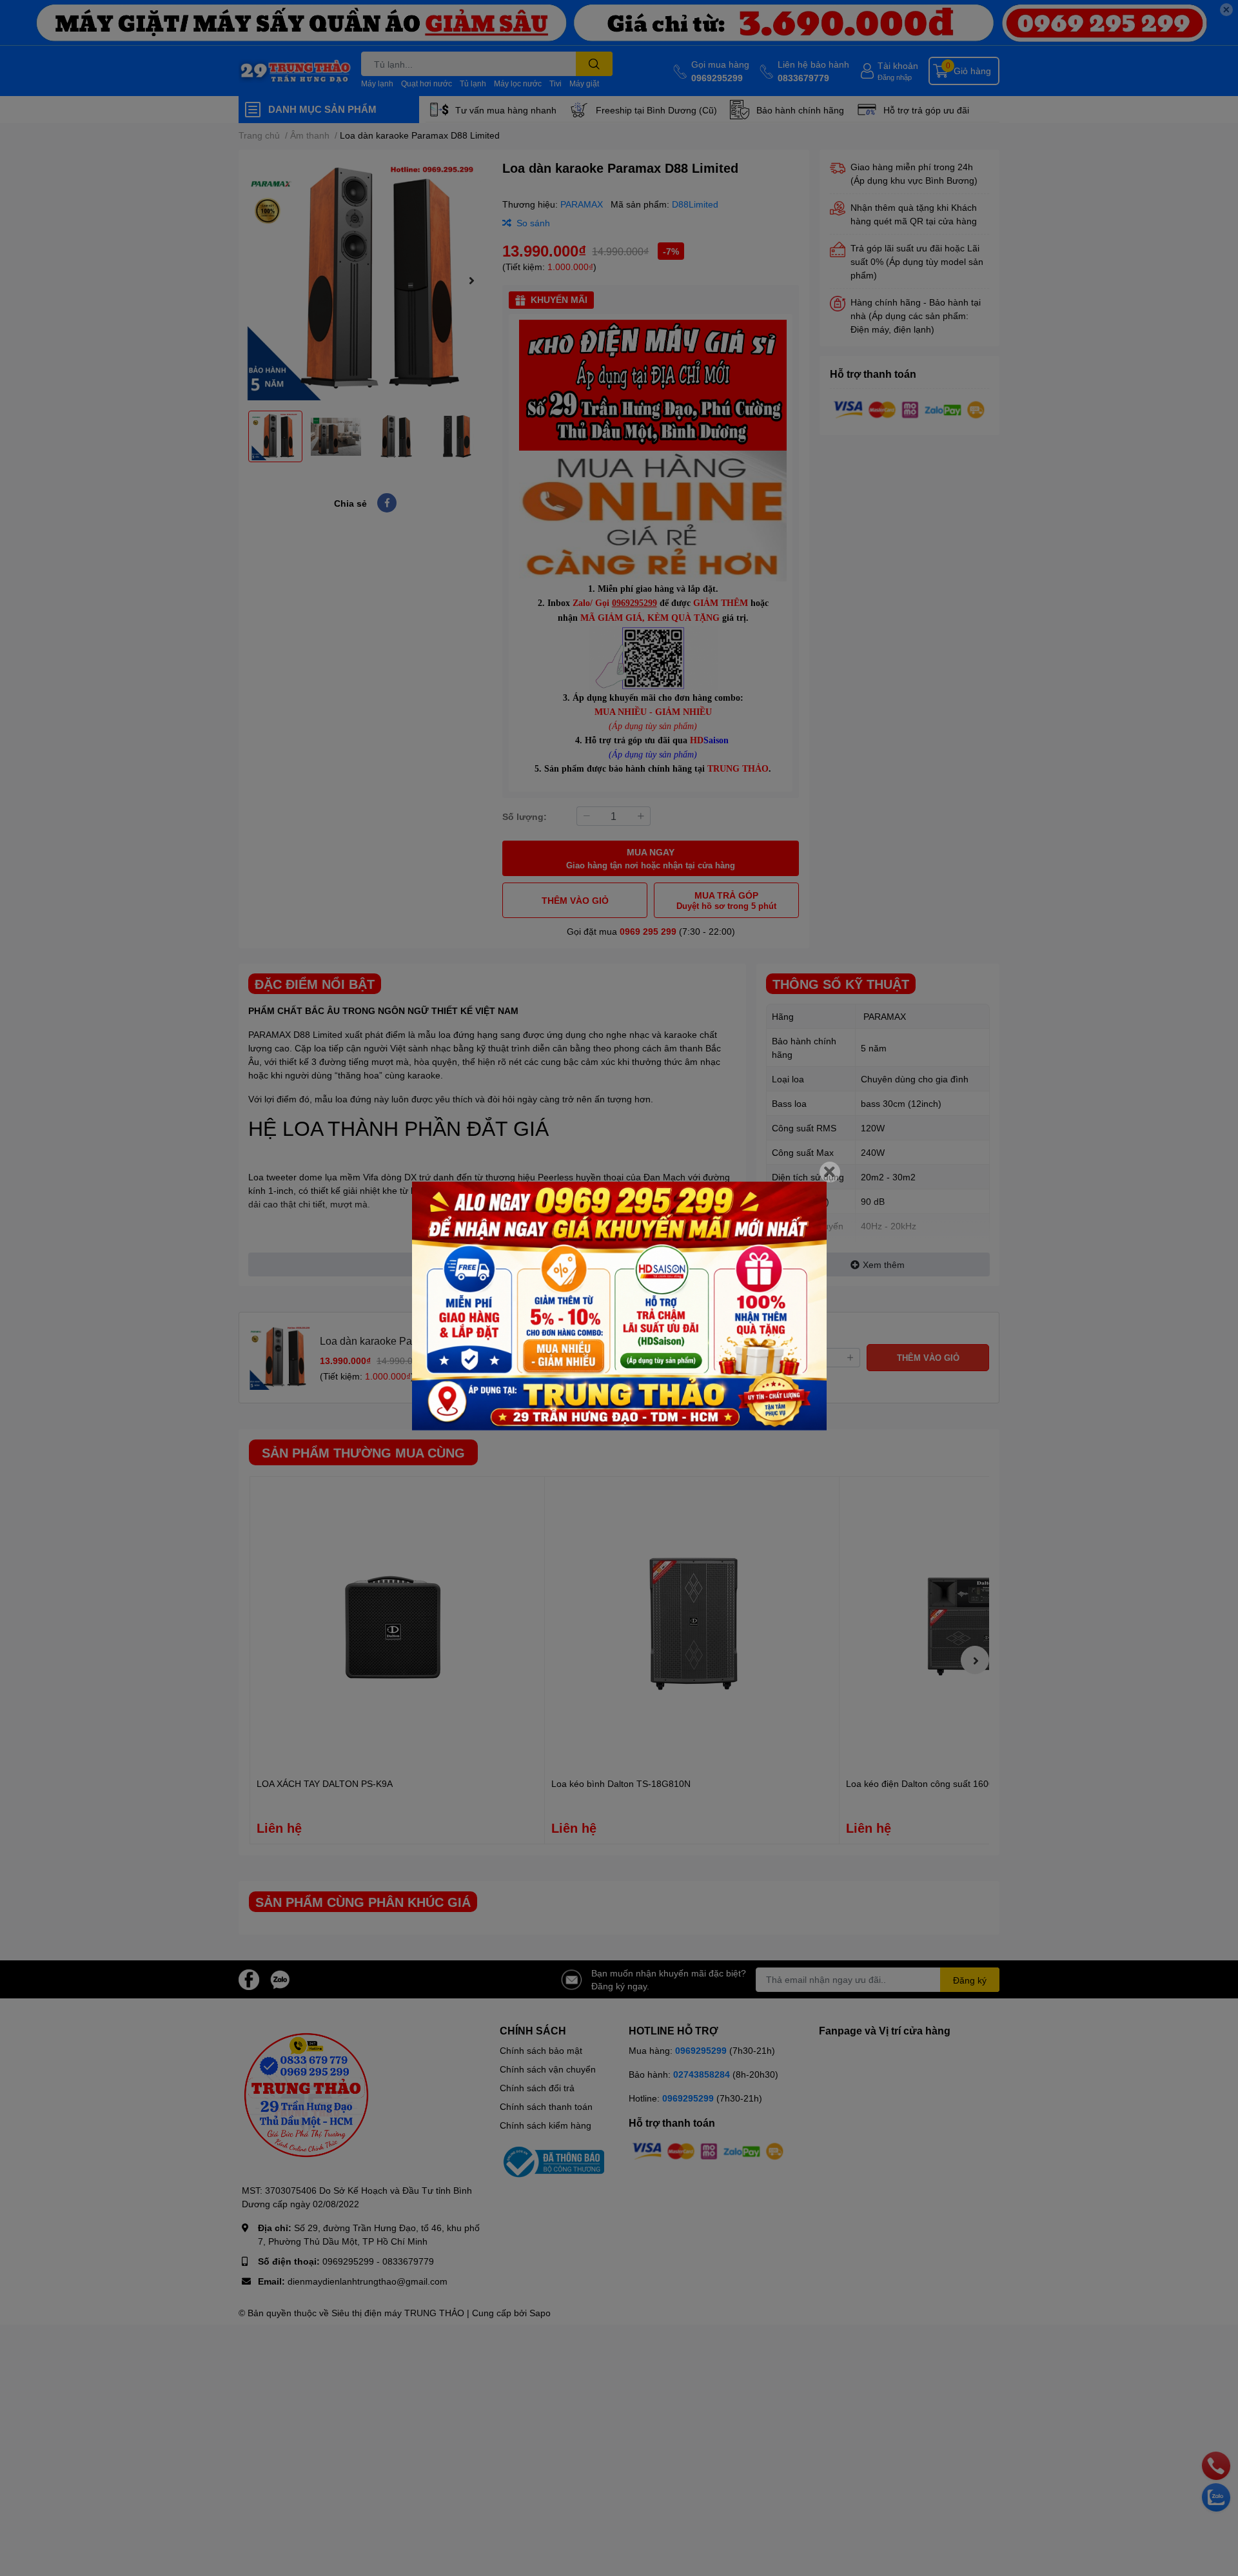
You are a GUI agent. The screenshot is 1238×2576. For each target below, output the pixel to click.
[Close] (830, 1172)
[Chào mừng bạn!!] (619, 1306)
